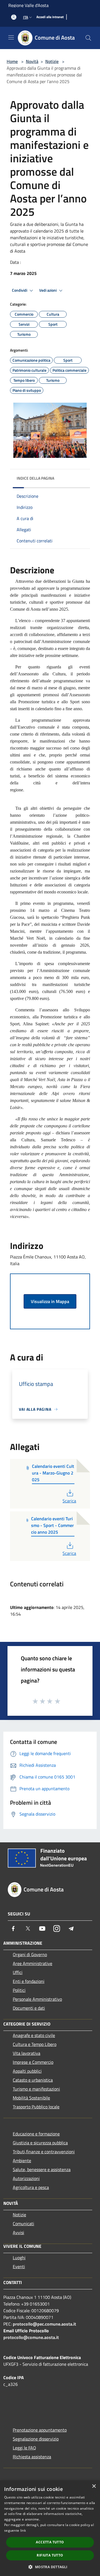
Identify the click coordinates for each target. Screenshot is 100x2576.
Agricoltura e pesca (31, 2187)
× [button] (94, 2486)
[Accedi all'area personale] (14, 17)
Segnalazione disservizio (36, 2439)
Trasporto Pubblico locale (36, 2107)
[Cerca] (88, 38)
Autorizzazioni (26, 2178)
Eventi (19, 2266)
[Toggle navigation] (11, 37)
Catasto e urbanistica (33, 2080)
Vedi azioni (48, 290)
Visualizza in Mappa (50, 1301)
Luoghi (19, 2258)
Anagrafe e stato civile (34, 2035)
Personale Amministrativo (37, 1999)
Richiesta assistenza (32, 2457)
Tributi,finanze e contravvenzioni (44, 2152)
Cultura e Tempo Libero (35, 2044)
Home (12, 61)
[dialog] (50, 2528)
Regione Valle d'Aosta (28, 5)
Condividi (20, 290)
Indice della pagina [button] (35, 478)
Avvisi (18, 2232)
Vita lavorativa (27, 2053)
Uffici (18, 1972)
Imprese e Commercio (33, 2062)
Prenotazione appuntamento (40, 2430)
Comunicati (23, 2224)
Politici (19, 1990)
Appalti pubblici (27, 2071)
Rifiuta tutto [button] (50, 2555)
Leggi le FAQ (24, 2448)
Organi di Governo (30, 1954)
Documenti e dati (29, 2008)
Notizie (52, 61)
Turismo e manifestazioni (36, 2089)
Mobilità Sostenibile (31, 2098)
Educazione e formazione (36, 2134)
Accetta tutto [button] (50, 2542)
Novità (32, 61)
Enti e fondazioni (29, 1981)
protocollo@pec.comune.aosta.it (44, 2324)
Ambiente (22, 2161)
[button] (50, 2567)
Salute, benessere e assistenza (42, 2169)
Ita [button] (26, 17)
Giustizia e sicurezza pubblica (40, 2143)
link (23, 2530)
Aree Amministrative (32, 1963)
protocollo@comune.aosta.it (31, 2337)
